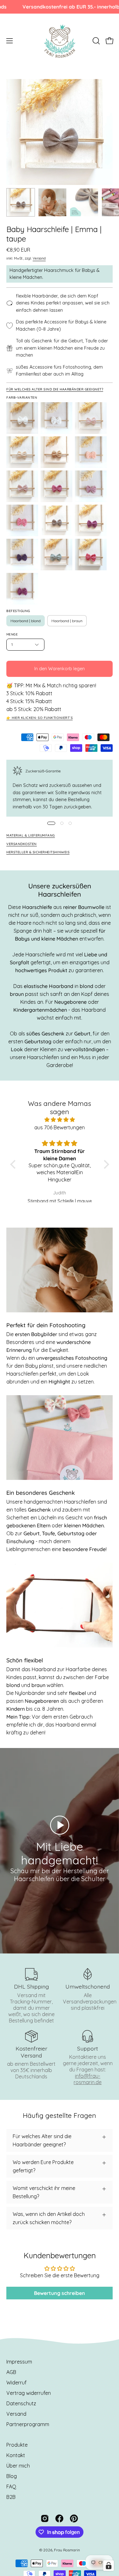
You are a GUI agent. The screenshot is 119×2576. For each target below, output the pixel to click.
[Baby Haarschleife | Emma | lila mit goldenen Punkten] (22, 589)
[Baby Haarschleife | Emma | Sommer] (91, 555)
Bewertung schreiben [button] (60, 2293)
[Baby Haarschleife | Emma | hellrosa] (22, 486)
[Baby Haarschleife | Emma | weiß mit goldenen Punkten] (56, 418)
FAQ (11, 2487)
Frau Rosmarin (67, 2550)
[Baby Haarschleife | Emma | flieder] (91, 486)
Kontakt (16, 2455)
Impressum (19, 2362)
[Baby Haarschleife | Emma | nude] (91, 452)
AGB (11, 2372)
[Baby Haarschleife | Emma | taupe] (21, 202)
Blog (12, 2476)
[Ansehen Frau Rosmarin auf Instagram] (45, 2518)
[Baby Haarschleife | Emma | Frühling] (91, 418)
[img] (60, 1120)
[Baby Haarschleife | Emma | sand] (56, 452)
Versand (39, 258)
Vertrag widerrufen (29, 2393)
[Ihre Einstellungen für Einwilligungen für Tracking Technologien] (109, 2566)
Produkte (17, 2445)
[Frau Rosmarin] (60, 41)
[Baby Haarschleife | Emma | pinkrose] (22, 520)
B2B (11, 2497)
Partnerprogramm (28, 2424)
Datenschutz (21, 2403)
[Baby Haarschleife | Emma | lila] (91, 520)
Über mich (18, 2466)
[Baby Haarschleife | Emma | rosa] (56, 486)
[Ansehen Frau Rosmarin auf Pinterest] (74, 2518)
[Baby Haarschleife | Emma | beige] (22, 452)
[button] (96, 41)
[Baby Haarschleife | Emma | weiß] (22, 418)
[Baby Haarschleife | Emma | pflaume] (22, 555)
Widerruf (17, 2383)
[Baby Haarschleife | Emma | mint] (56, 555)
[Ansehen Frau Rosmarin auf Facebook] (59, 2518)
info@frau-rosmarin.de (88, 2079)
